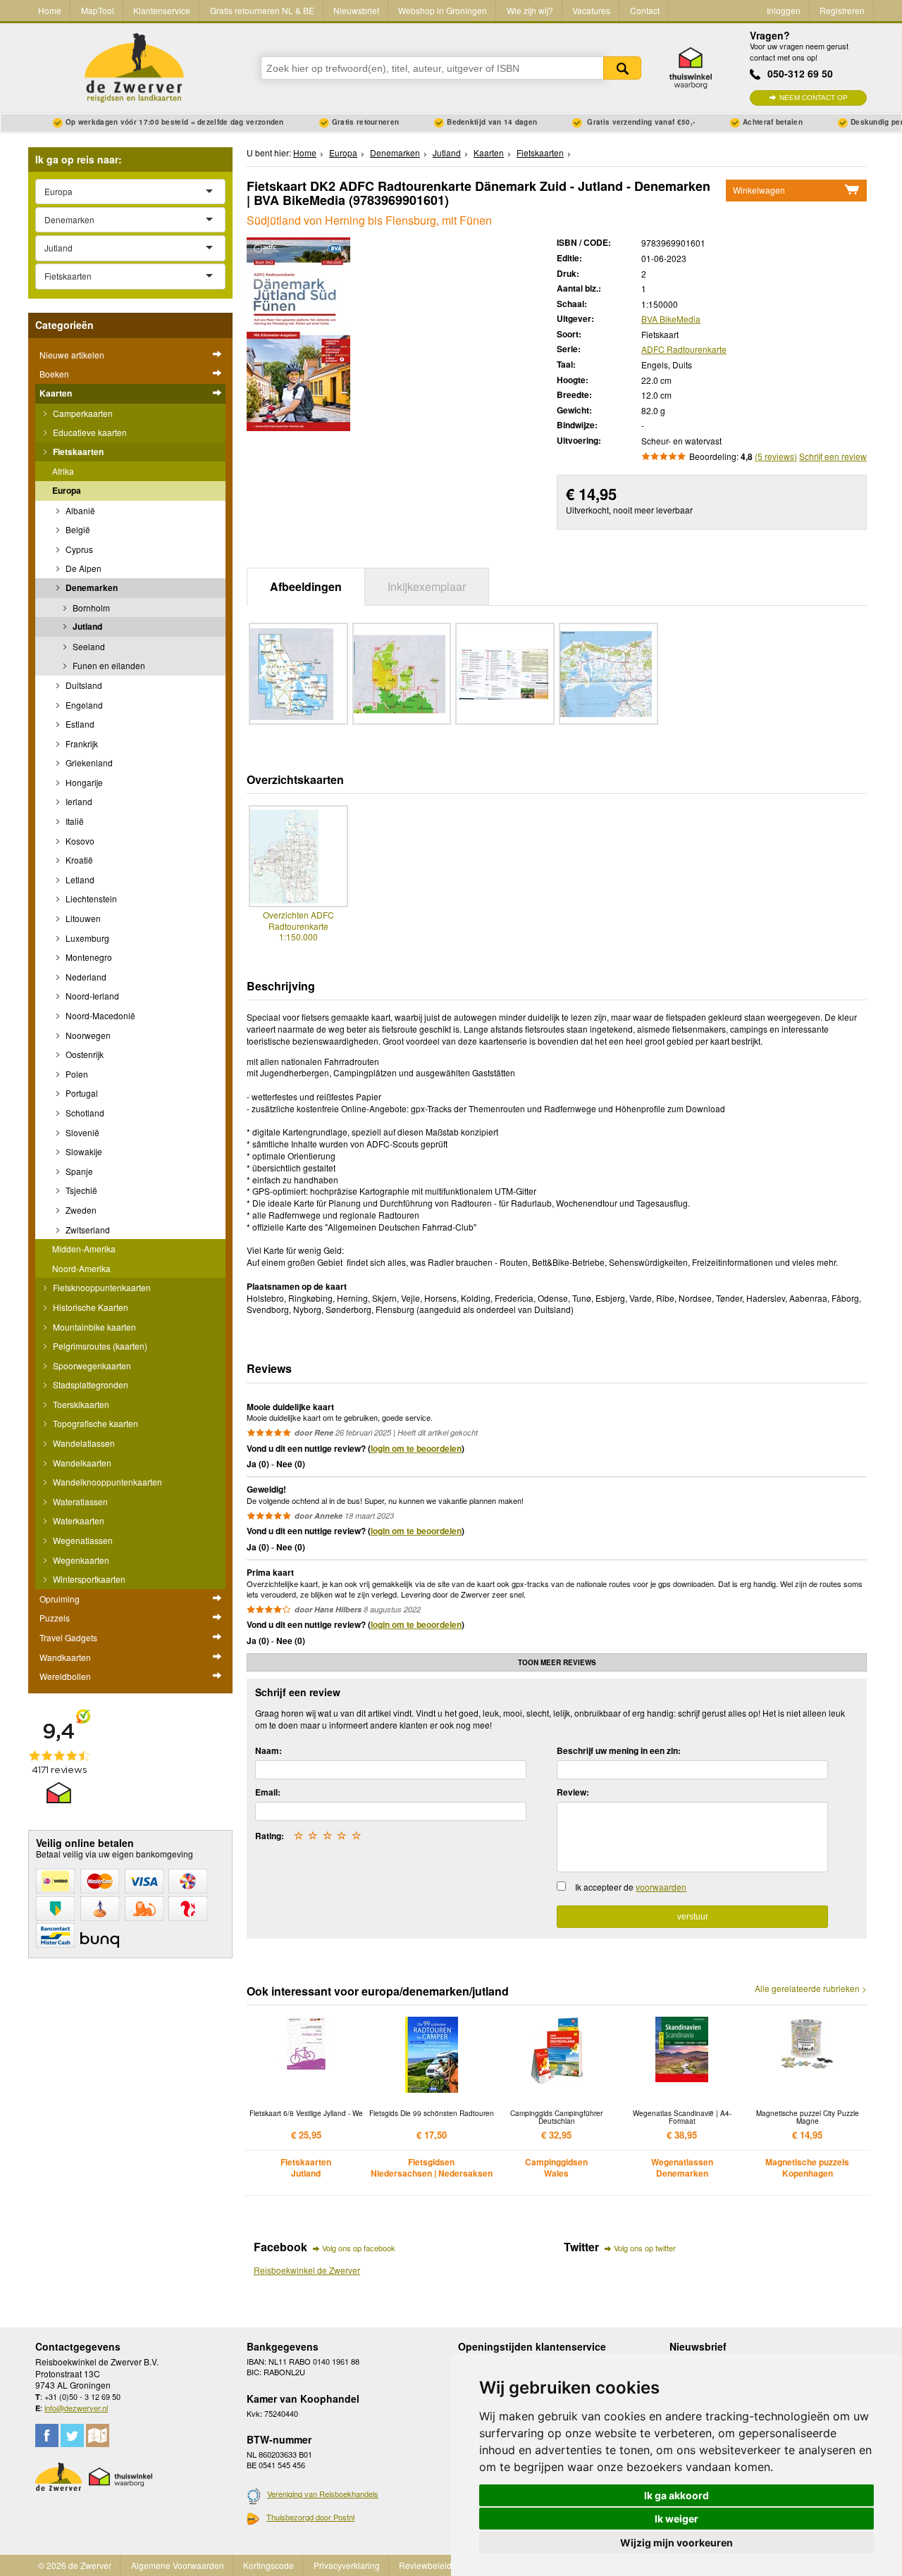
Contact (645, 10)
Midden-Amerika (84, 1249)
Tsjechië (80, 1190)
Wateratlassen (79, 1501)
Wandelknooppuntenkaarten (106, 1482)
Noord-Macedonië (99, 1015)
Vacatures (591, 10)
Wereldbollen (65, 1676)
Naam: (268, 1750)
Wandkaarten (65, 1657)
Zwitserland (87, 1230)
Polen (76, 1074)
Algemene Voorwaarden (178, 2565)
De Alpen (82, 568)
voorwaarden (661, 1887)
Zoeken (622, 68)
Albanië (79, 510)
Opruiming (60, 1599)
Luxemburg (86, 938)
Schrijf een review (833, 456)
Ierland (78, 801)
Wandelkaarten (81, 1463)
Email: (268, 1792)
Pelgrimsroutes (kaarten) (99, 1346)
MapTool (98, 10)
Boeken (54, 374)
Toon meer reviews (557, 1662)
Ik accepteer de (631, 1887)
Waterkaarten (78, 1520)
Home (50, 10)
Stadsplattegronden (89, 1385)
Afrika (63, 471)
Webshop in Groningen (443, 10)
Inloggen (784, 10)
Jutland (86, 626)
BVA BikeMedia (671, 319)
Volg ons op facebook (359, 2248)
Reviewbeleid (425, 2565)
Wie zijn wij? (530, 10)
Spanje (78, 1171)
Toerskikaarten (80, 1404)
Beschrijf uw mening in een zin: (619, 1750)
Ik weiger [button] (676, 2519)
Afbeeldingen (306, 586)
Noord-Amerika (81, 1268)
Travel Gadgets (68, 1637)
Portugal (81, 1093)
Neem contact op (814, 98)
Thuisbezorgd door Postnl (310, 2517)
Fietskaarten (77, 452)
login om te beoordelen (416, 1448)
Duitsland (83, 685)
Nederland (85, 977)
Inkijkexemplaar (427, 586)
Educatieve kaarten (89, 432)
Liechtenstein (90, 898)
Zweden (80, 1210)
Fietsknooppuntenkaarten (101, 1287)
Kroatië (78, 860)
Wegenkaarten (80, 1560)
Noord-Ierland (91, 996)
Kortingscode (268, 2565)
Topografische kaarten (94, 1423)
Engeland (83, 705)
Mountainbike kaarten (93, 1327)
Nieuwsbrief (356, 10)
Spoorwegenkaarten (91, 1365)
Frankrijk (81, 743)
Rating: (270, 1836)
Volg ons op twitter (645, 2248)
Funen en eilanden (108, 665)
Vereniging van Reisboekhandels (323, 2494)
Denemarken (91, 587)
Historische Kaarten (89, 1307)
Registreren (842, 10)
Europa (67, 490)
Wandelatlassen (83, 1443)
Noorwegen (87, 1035)
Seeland (88, 646)
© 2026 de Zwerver (75, 2565)
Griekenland (88, 763)
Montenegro (88, 957)
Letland (79, 879)
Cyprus (78, 549)
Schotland (84, 1113)
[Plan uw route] (98, 2435)
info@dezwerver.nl (76, 2408)
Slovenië (81, 1132)
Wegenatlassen (82, 1540)
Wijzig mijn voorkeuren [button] (676, 2543)
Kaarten (56, 393)
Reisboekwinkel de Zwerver (307, 2270)
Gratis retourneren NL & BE (262, 10)
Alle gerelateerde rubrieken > (811, 1989)
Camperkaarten (82, 413)
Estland (79, 724)
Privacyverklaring (347, 2565)
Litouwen (82, 918)
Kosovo (79, 841)
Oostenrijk (84, 1054)
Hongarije (83, 782)
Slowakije (83, 1151)
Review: (573, 1792)
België (77, 529)
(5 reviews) (776, 456)
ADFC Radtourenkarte (684, 349)
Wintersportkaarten (88, 1579)
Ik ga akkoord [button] (676, 2495)
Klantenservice (162, 10)
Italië (74, 821)
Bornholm (90, 608)
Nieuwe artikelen (72, 355)
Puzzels (55, 1618)
